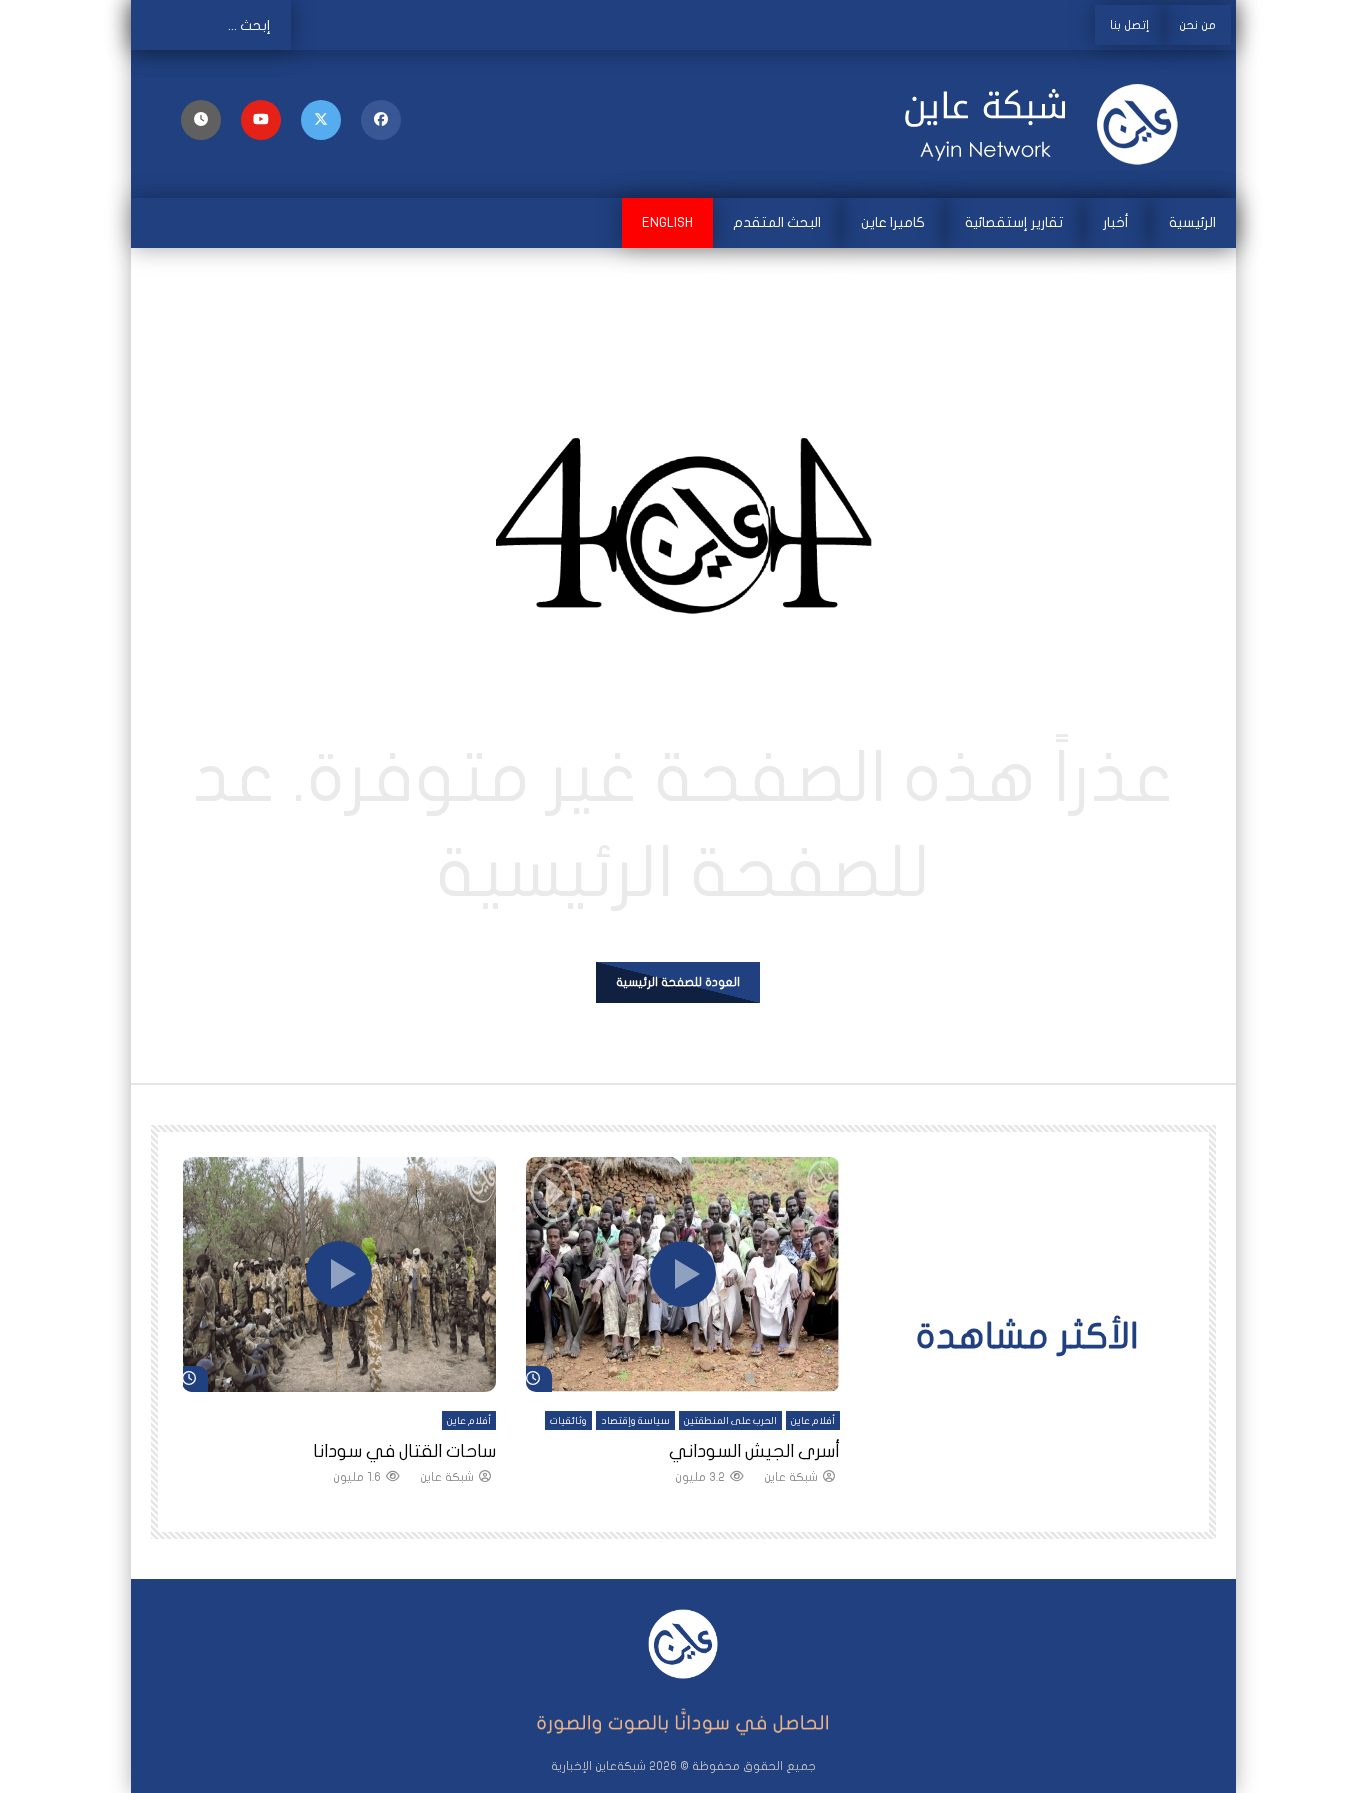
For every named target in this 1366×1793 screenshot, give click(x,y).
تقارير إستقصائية (1014, 222)
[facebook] (381, 120)
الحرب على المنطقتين (730, 1421)
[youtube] (261, 120)
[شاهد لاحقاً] (201, 120)
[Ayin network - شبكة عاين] (1043, 124)
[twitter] (321, 120)
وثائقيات (568, 1421)
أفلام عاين (813, 1421)
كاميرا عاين (893, 222)
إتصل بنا (1129, 25)
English (667, 222)
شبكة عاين (791, 1477)
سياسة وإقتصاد (635, 1421)
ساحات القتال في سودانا (404, 1451)
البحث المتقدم (777, 222)
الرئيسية (1192, 222)
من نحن (1197, 25)
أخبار (1116, 222)
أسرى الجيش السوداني (754, 1451)
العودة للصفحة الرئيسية (678, 982)
